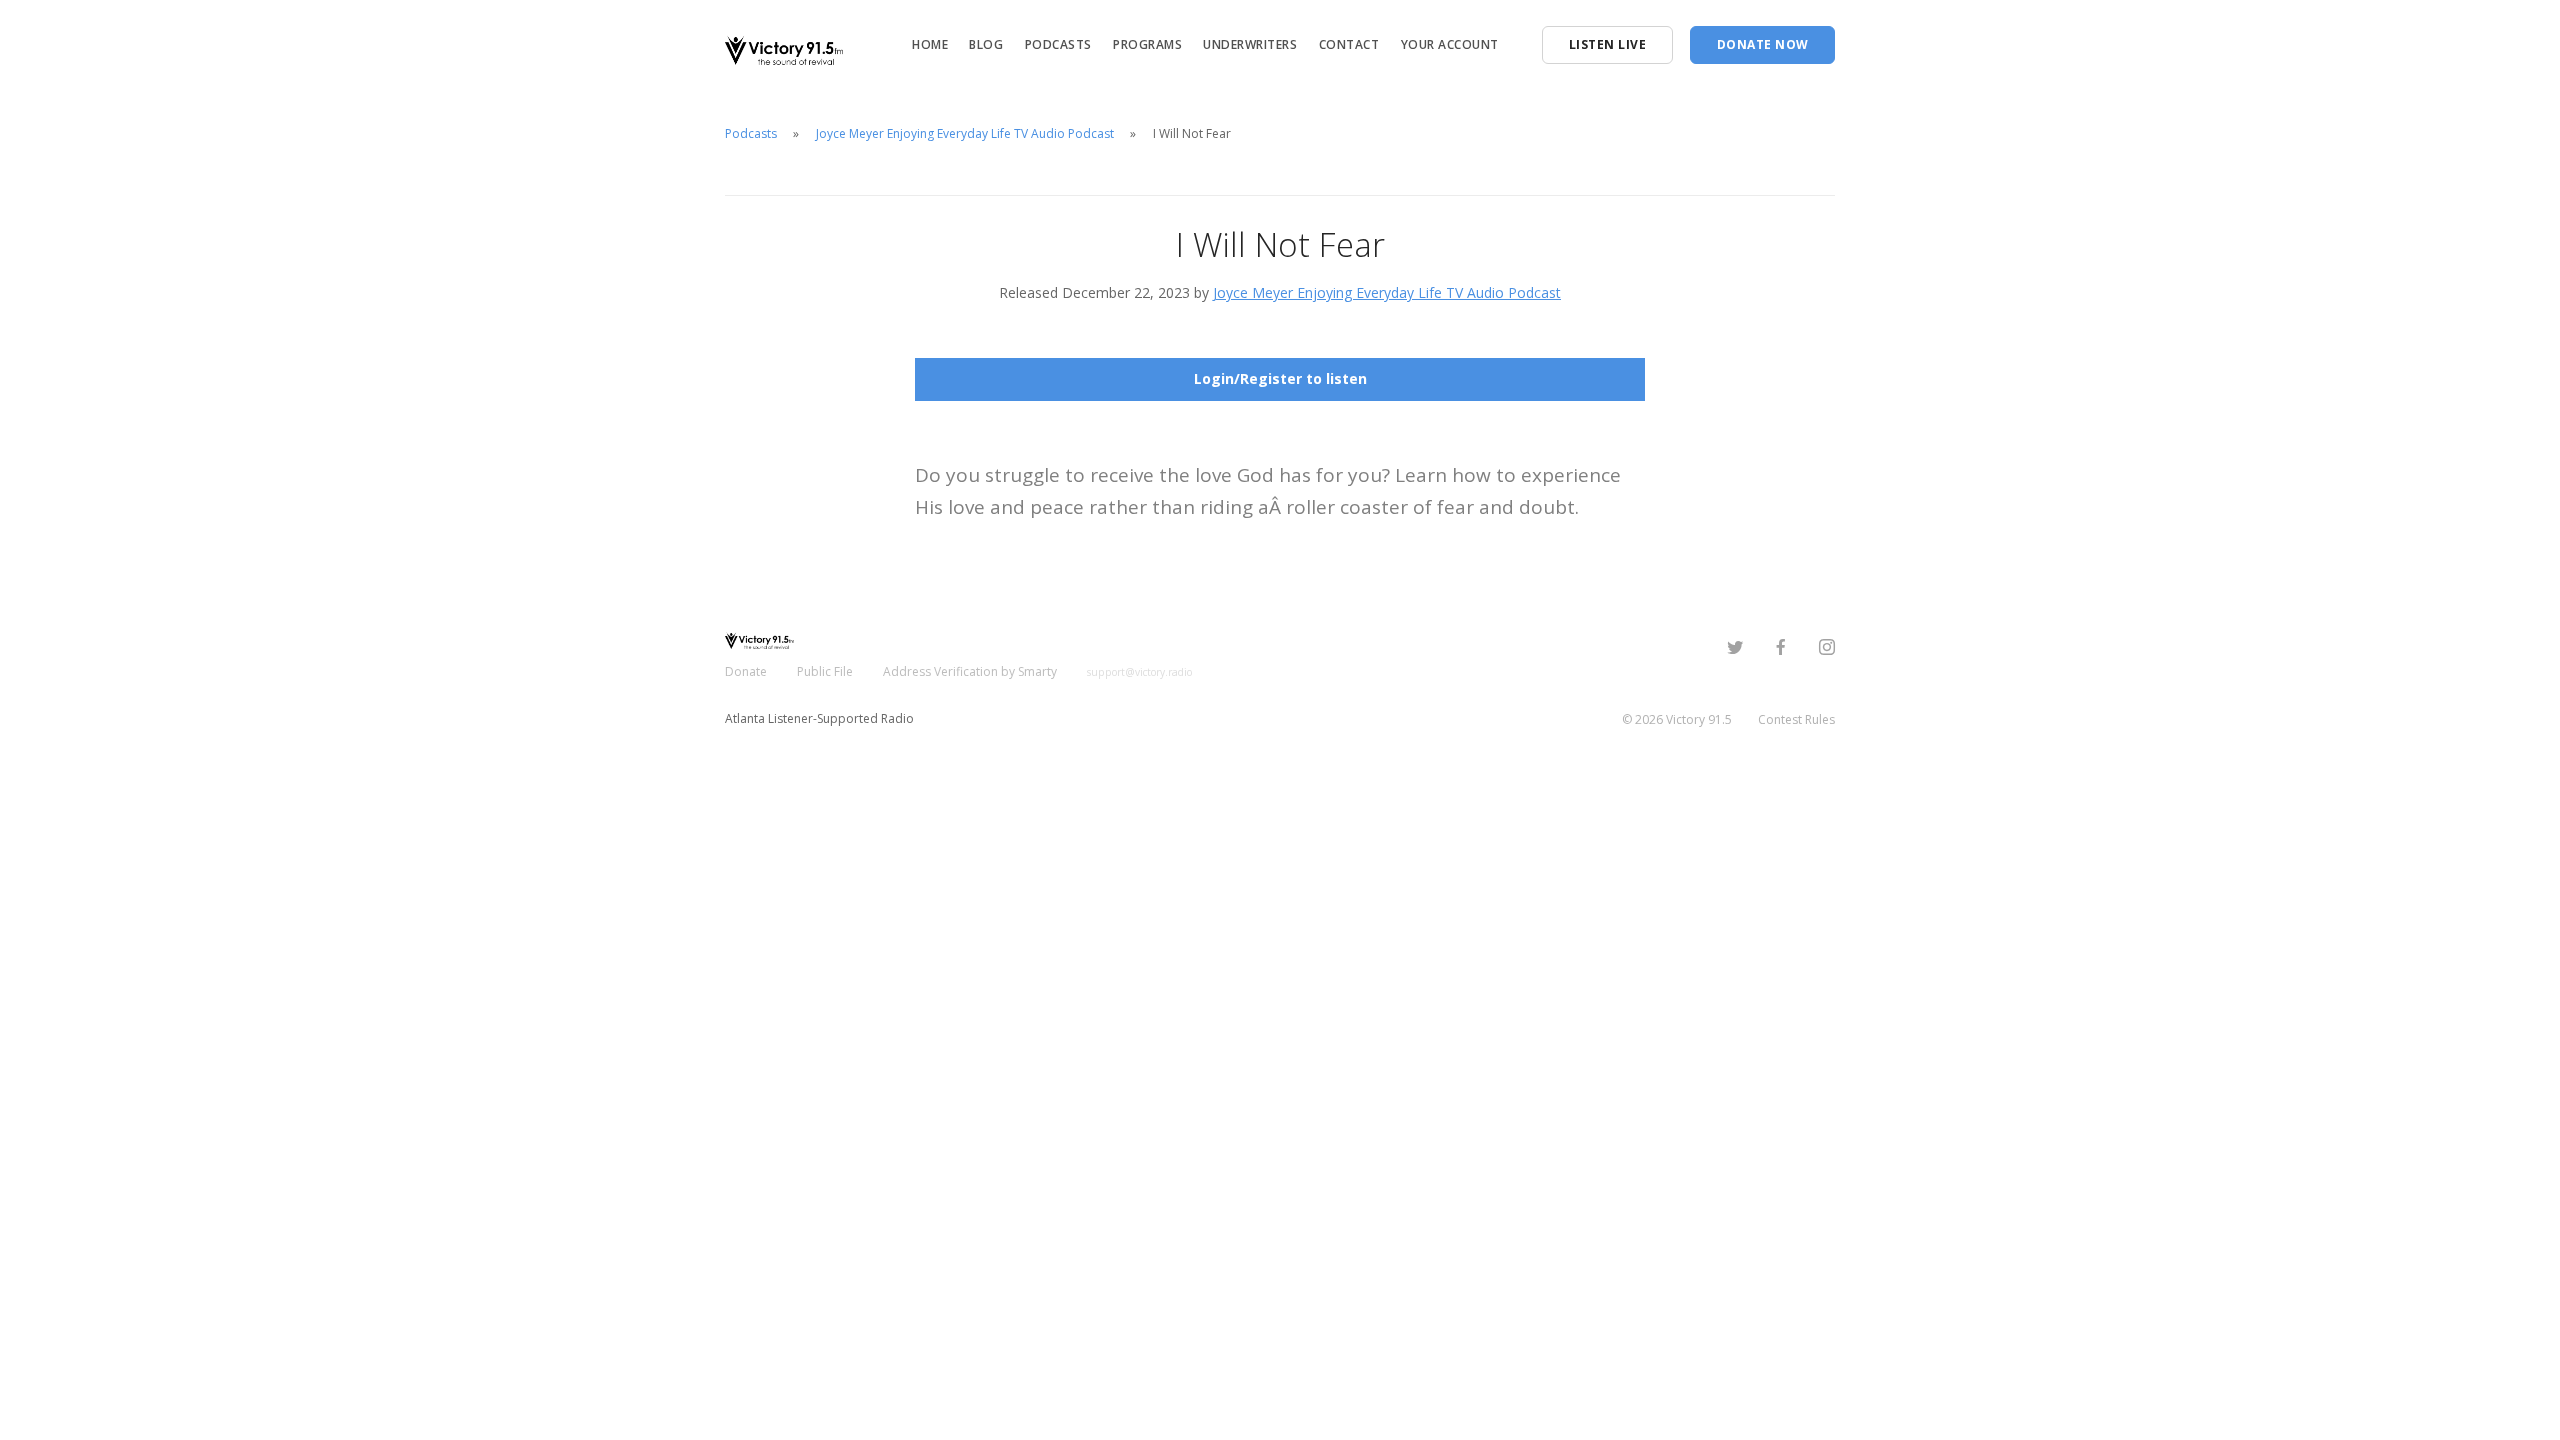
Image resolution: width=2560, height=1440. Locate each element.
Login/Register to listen (1280, 378)
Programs (1147, 44)
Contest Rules (1796, 719)
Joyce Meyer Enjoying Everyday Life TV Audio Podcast (965, 133)
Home (930, 44)
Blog (986, 44)
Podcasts (1058, 44)
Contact (1349, 44)
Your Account (1450, 44)
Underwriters (1250, 44)
